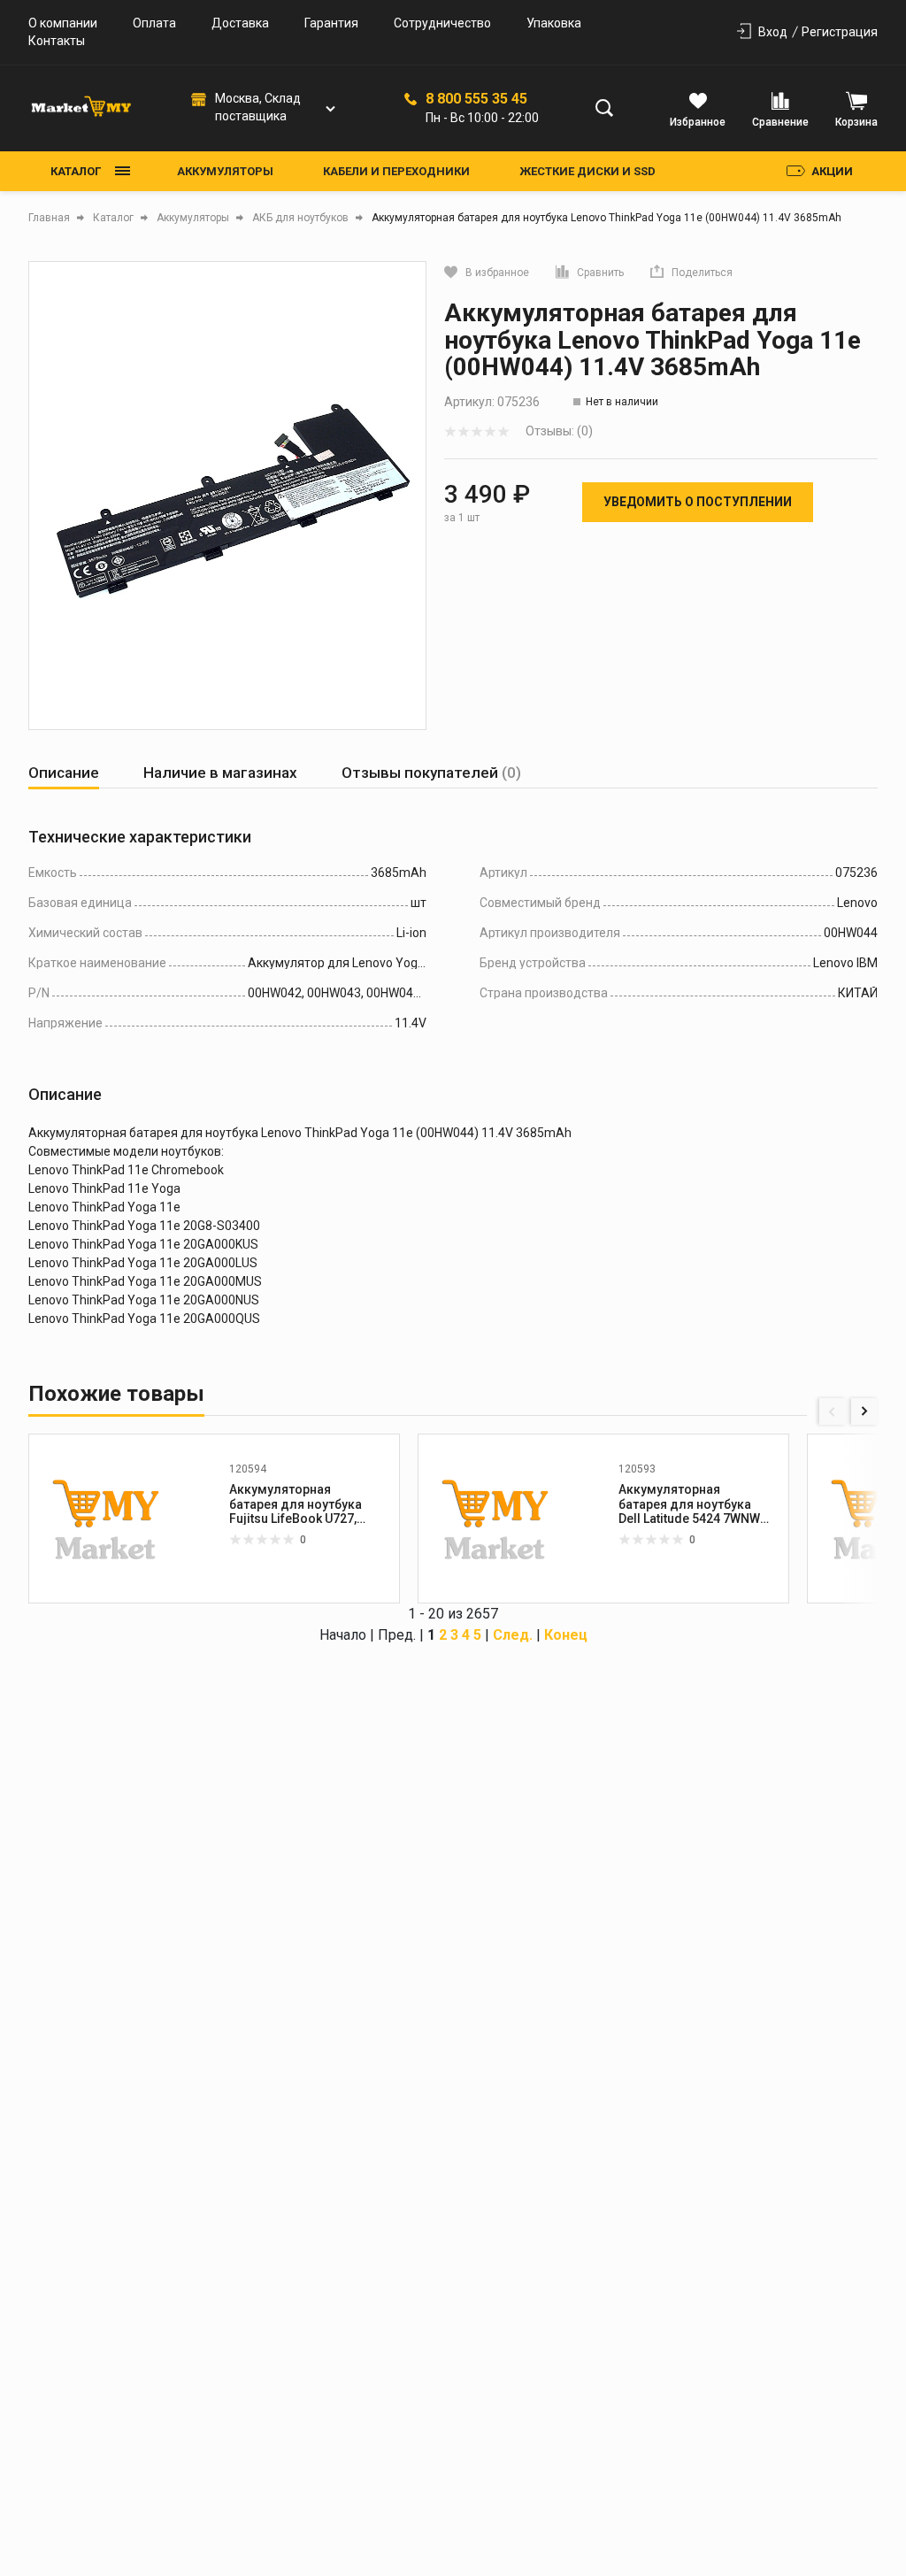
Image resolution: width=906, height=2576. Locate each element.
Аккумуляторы (225, 171)
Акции (832, 171)
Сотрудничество (442, 23)
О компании (63, 23)
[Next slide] (864, 1411)
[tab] (64, 773)
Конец (566, 1635)
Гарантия (331, 23)
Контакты (57, 41)
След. (513, 1635)
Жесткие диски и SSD (587, 171)
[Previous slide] (833, 1411)
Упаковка (554, 23)
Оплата (154, 23)
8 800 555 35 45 (476, 99)
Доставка (240, 23)
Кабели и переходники (396, 171)
